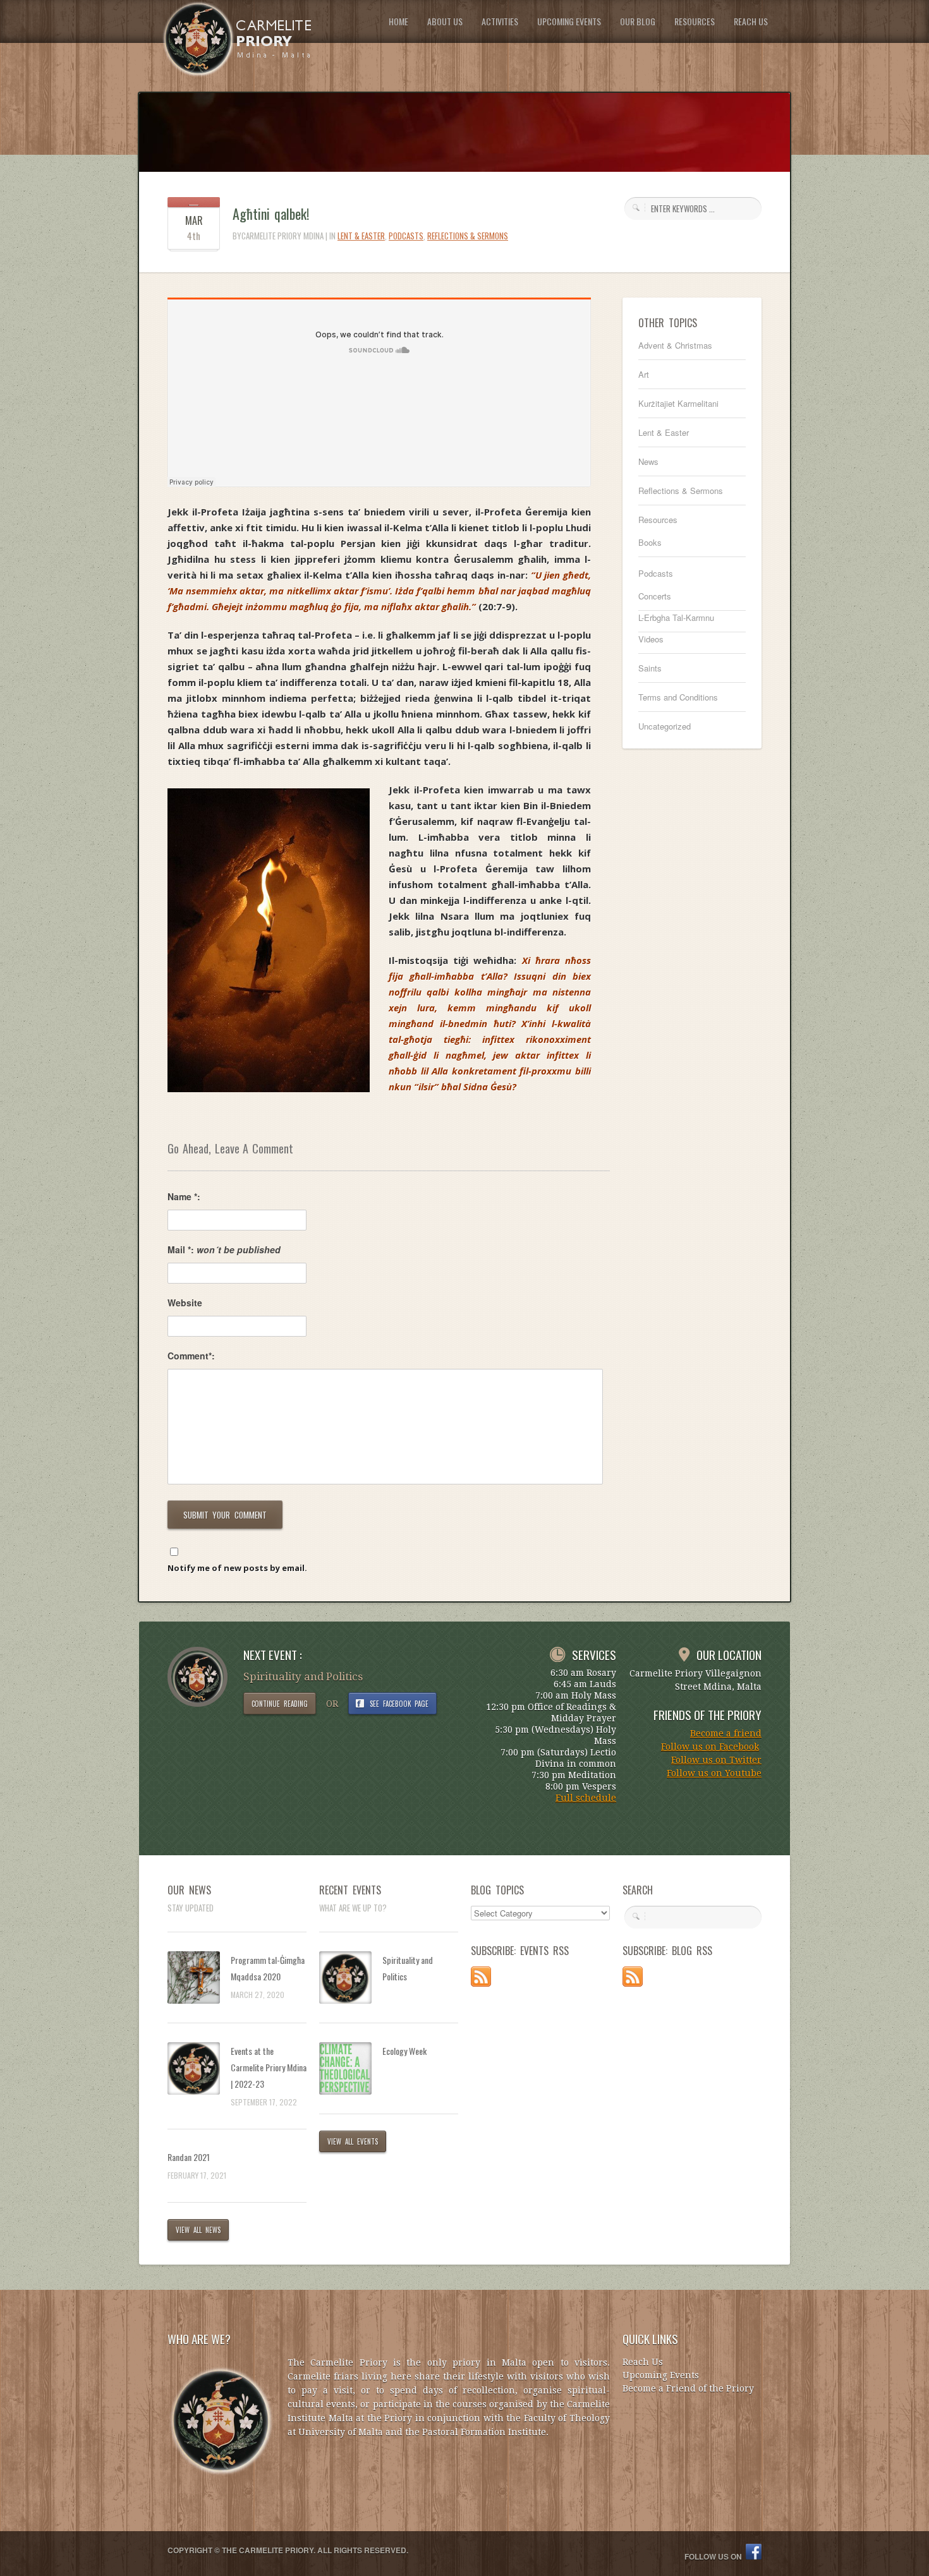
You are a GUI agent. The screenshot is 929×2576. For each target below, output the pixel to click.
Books (650, 542)
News (648, 461)
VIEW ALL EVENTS (353, 2141)
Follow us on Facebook (710, 1747)
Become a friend (726, 1733)
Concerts (655, 596)
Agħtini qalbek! (271, 214)
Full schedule (586, 1798)
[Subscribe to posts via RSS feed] (481, 1983)
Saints (650, 668)
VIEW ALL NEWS (198, 2230)
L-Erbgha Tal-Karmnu (676, 617)
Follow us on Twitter (716, 1760)
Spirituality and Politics (408, 1968)
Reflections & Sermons (468, 236)
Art (644, 374)
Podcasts (406, 236)
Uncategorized (665, 726)
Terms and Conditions (678, 697)
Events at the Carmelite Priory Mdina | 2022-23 (269, 2067)
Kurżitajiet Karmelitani (678, 403)
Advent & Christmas (675, 345)
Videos (651, 639)
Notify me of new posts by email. (237, 1568)
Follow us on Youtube (714, 1773)
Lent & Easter (361, 236)
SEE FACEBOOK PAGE (399, 1704)
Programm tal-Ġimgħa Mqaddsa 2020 (268, 1968)
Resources (658, 520)
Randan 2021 (189, 2157)
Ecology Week (404, 2051)
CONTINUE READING (280, 1704)
